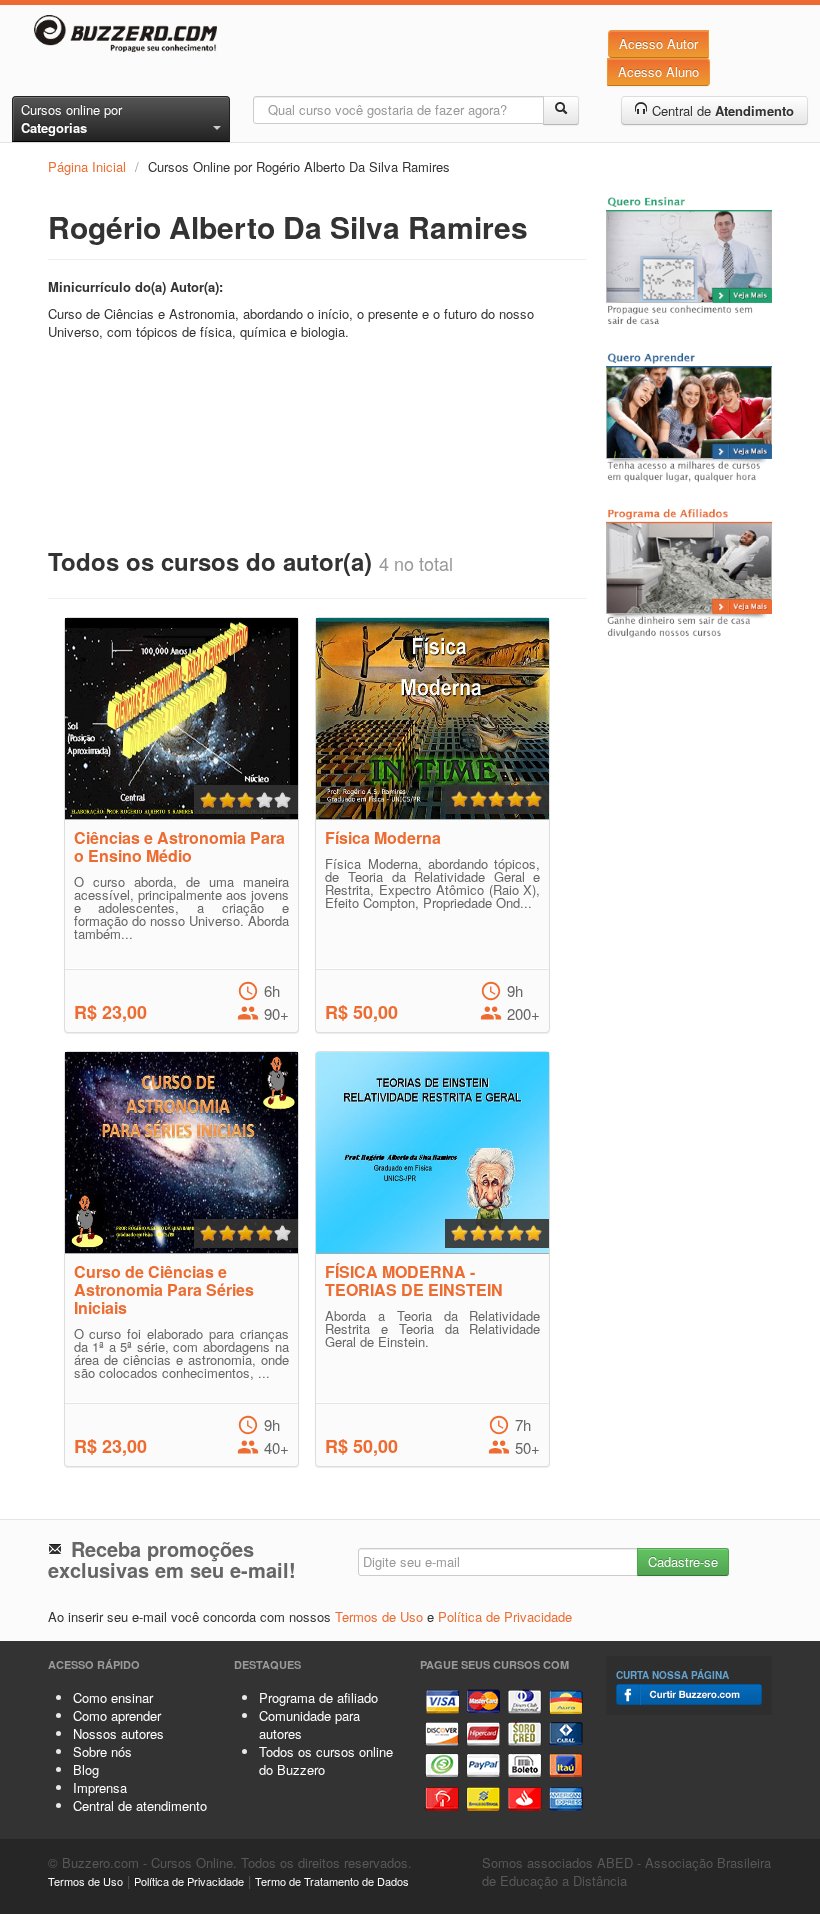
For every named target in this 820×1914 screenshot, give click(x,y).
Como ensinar (113, 1697)
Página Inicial (87, 166)
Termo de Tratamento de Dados (332, 1881)
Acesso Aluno (658, 71)
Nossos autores (118, 1733)
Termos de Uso (379, 1616)
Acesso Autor (658, 43)
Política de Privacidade (505, 1616)
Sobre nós (102, 1751)
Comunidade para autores (309, 1724)
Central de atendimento (140, 1805)
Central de (721, 110)
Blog (86, 1769)
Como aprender (117, 1715)
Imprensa (100, 1787)
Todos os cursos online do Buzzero (326, 1760)
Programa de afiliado (318, 1697)
